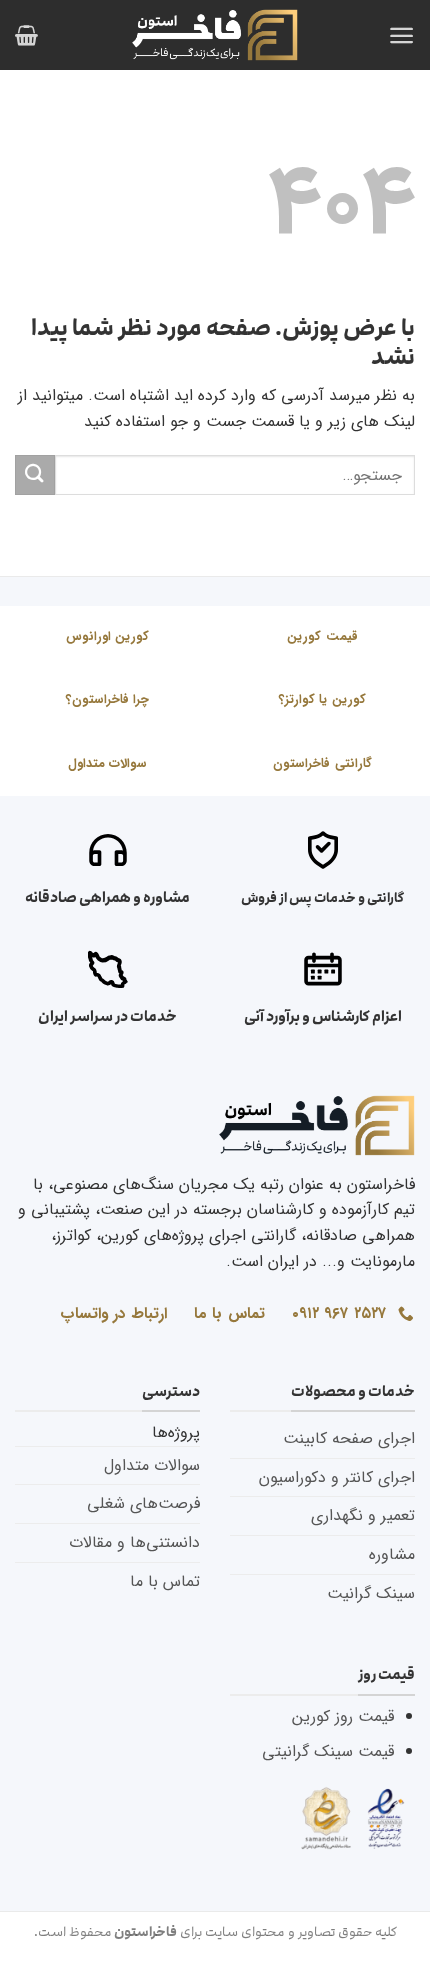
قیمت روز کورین (343, 1716)
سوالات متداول (152, 1465)
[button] (401, 35)
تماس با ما (165, 1581)
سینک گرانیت (371, 1593)
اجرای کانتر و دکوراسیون (337, 1477)
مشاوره (392, 1554)
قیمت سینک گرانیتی (328, 1751)
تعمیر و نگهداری (363, 1515)
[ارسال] (35, 474)
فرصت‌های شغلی (143, 1503)
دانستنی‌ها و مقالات (134, 1542)
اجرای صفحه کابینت (349, 1438)
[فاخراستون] (215, 34)
